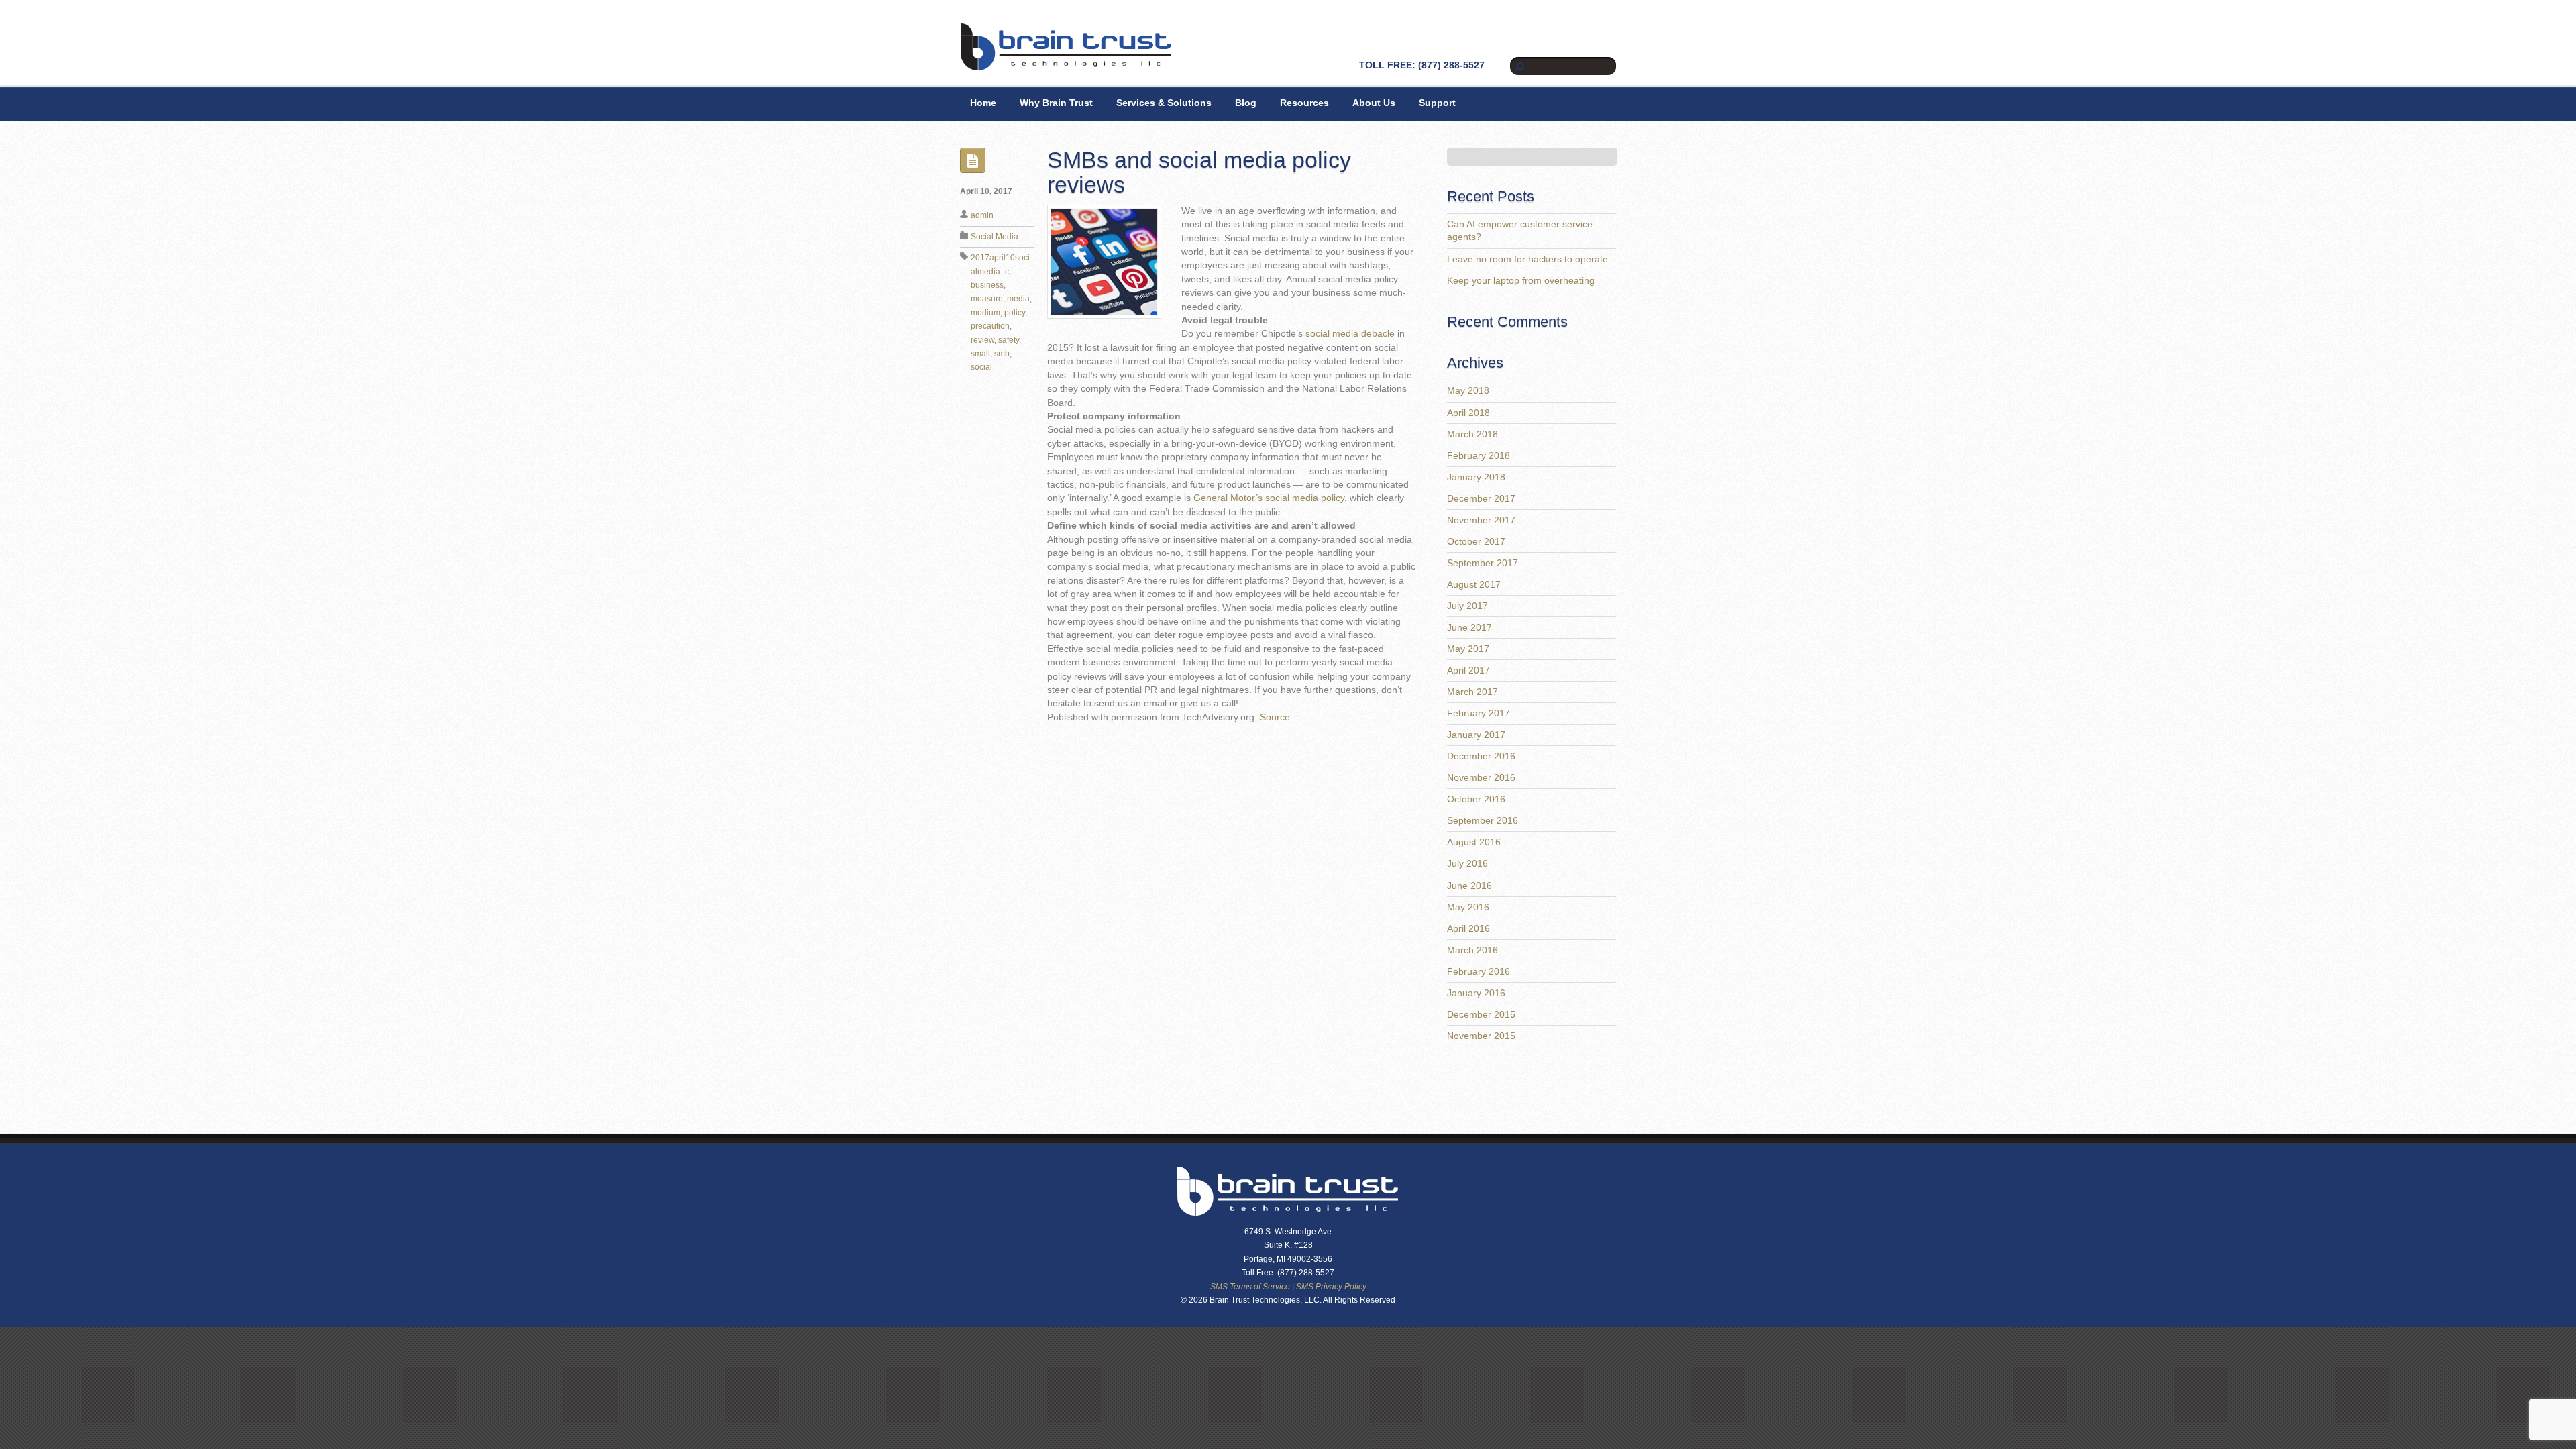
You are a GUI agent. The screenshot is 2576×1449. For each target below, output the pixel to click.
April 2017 (1468, 670)
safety (1009, 340)
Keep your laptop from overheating (1521, 281)
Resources (1304, 103)
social (981, 367)
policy (1015, 313)
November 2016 (1481, 778)
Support (1437, 103)
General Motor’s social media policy (1269, 498)
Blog (1246, 103)
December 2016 (1481, 756)
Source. (1276, 717)
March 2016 (1472, 950)
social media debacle (1350, 334)
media (1018, 299)
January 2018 (1476, 477)
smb (1002, 354)
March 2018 (1472, 434)
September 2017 (1483, 563)
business (987, 285)
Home (983, 103)
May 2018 (1468, 391)
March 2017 (1472, 692)
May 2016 (1468, 907)
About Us (1374, 103)
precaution (990, 326)
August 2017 (1474, 585)
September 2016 (1483, 821)
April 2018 (1468, 413)
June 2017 (1469, 628)
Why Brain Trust (1056, 103)
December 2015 (1481, 1015)
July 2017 (1467, 606)
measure (987, 299)
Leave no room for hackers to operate (1527, 259)
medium (985, 313)
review (982, 340)
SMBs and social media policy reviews (1199, 172)
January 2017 (1476, 735)
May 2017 (1468, 649)
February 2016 (1479, 972)
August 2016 (1474, 842)
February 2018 (1479, 456)
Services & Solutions (1164, 103)
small (980, 354)
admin (982, 215)
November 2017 (1481, 520)
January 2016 (1476, 993)
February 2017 (1479, 713)
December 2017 (1481, 499)
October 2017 (1476, 542)
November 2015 (1481, 1036)
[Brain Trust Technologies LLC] (1066, 65)
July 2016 (1467, 864)
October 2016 (1476, 799)
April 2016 (1468, 929)
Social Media (995, 237)
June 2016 (1469, 886)
